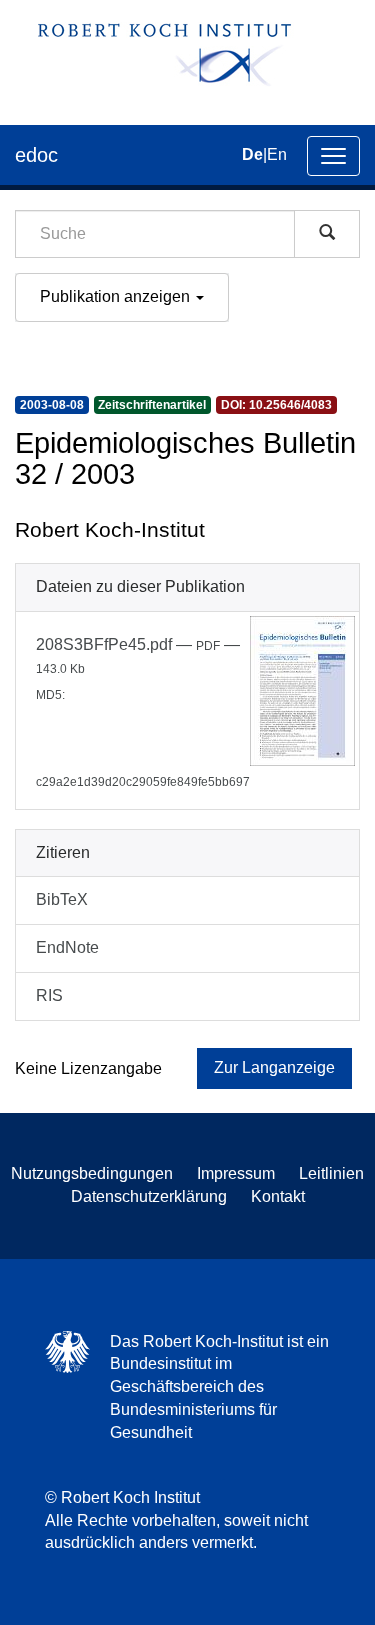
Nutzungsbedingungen (92, 1173)
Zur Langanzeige (274, 1067)
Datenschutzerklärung (149, 1196)
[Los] (327, 234)
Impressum (236, 1173)
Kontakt (278, 1196)
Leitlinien (331, 1173)
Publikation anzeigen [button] (117, 296)
